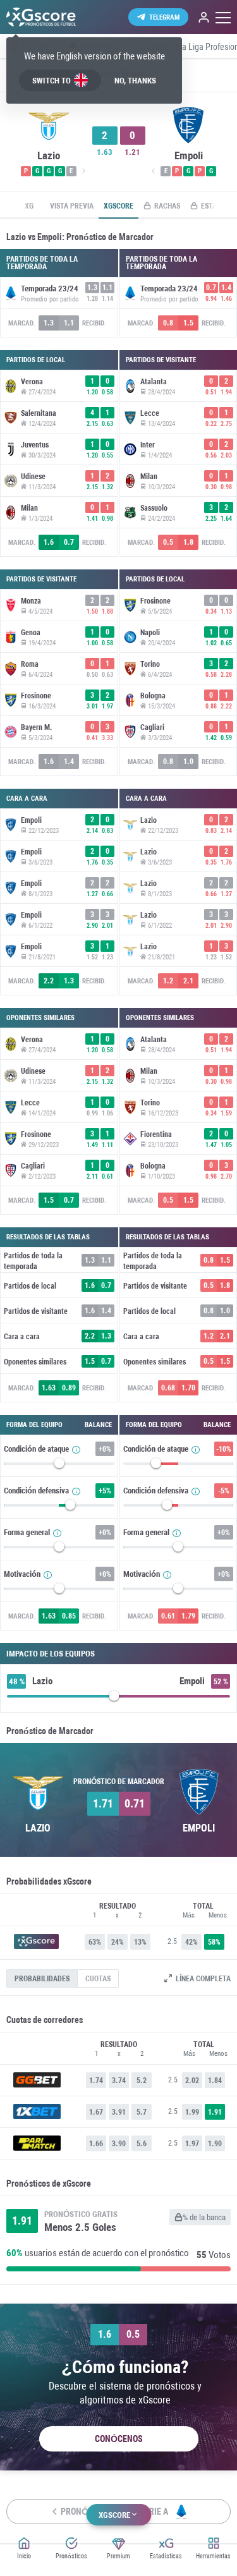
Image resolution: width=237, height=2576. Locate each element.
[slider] (59, 1466)
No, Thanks (135, 81)
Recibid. (94, 323)
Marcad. (22, 323)
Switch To (52, 81)
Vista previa (72, 206)
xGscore (118, 206)
